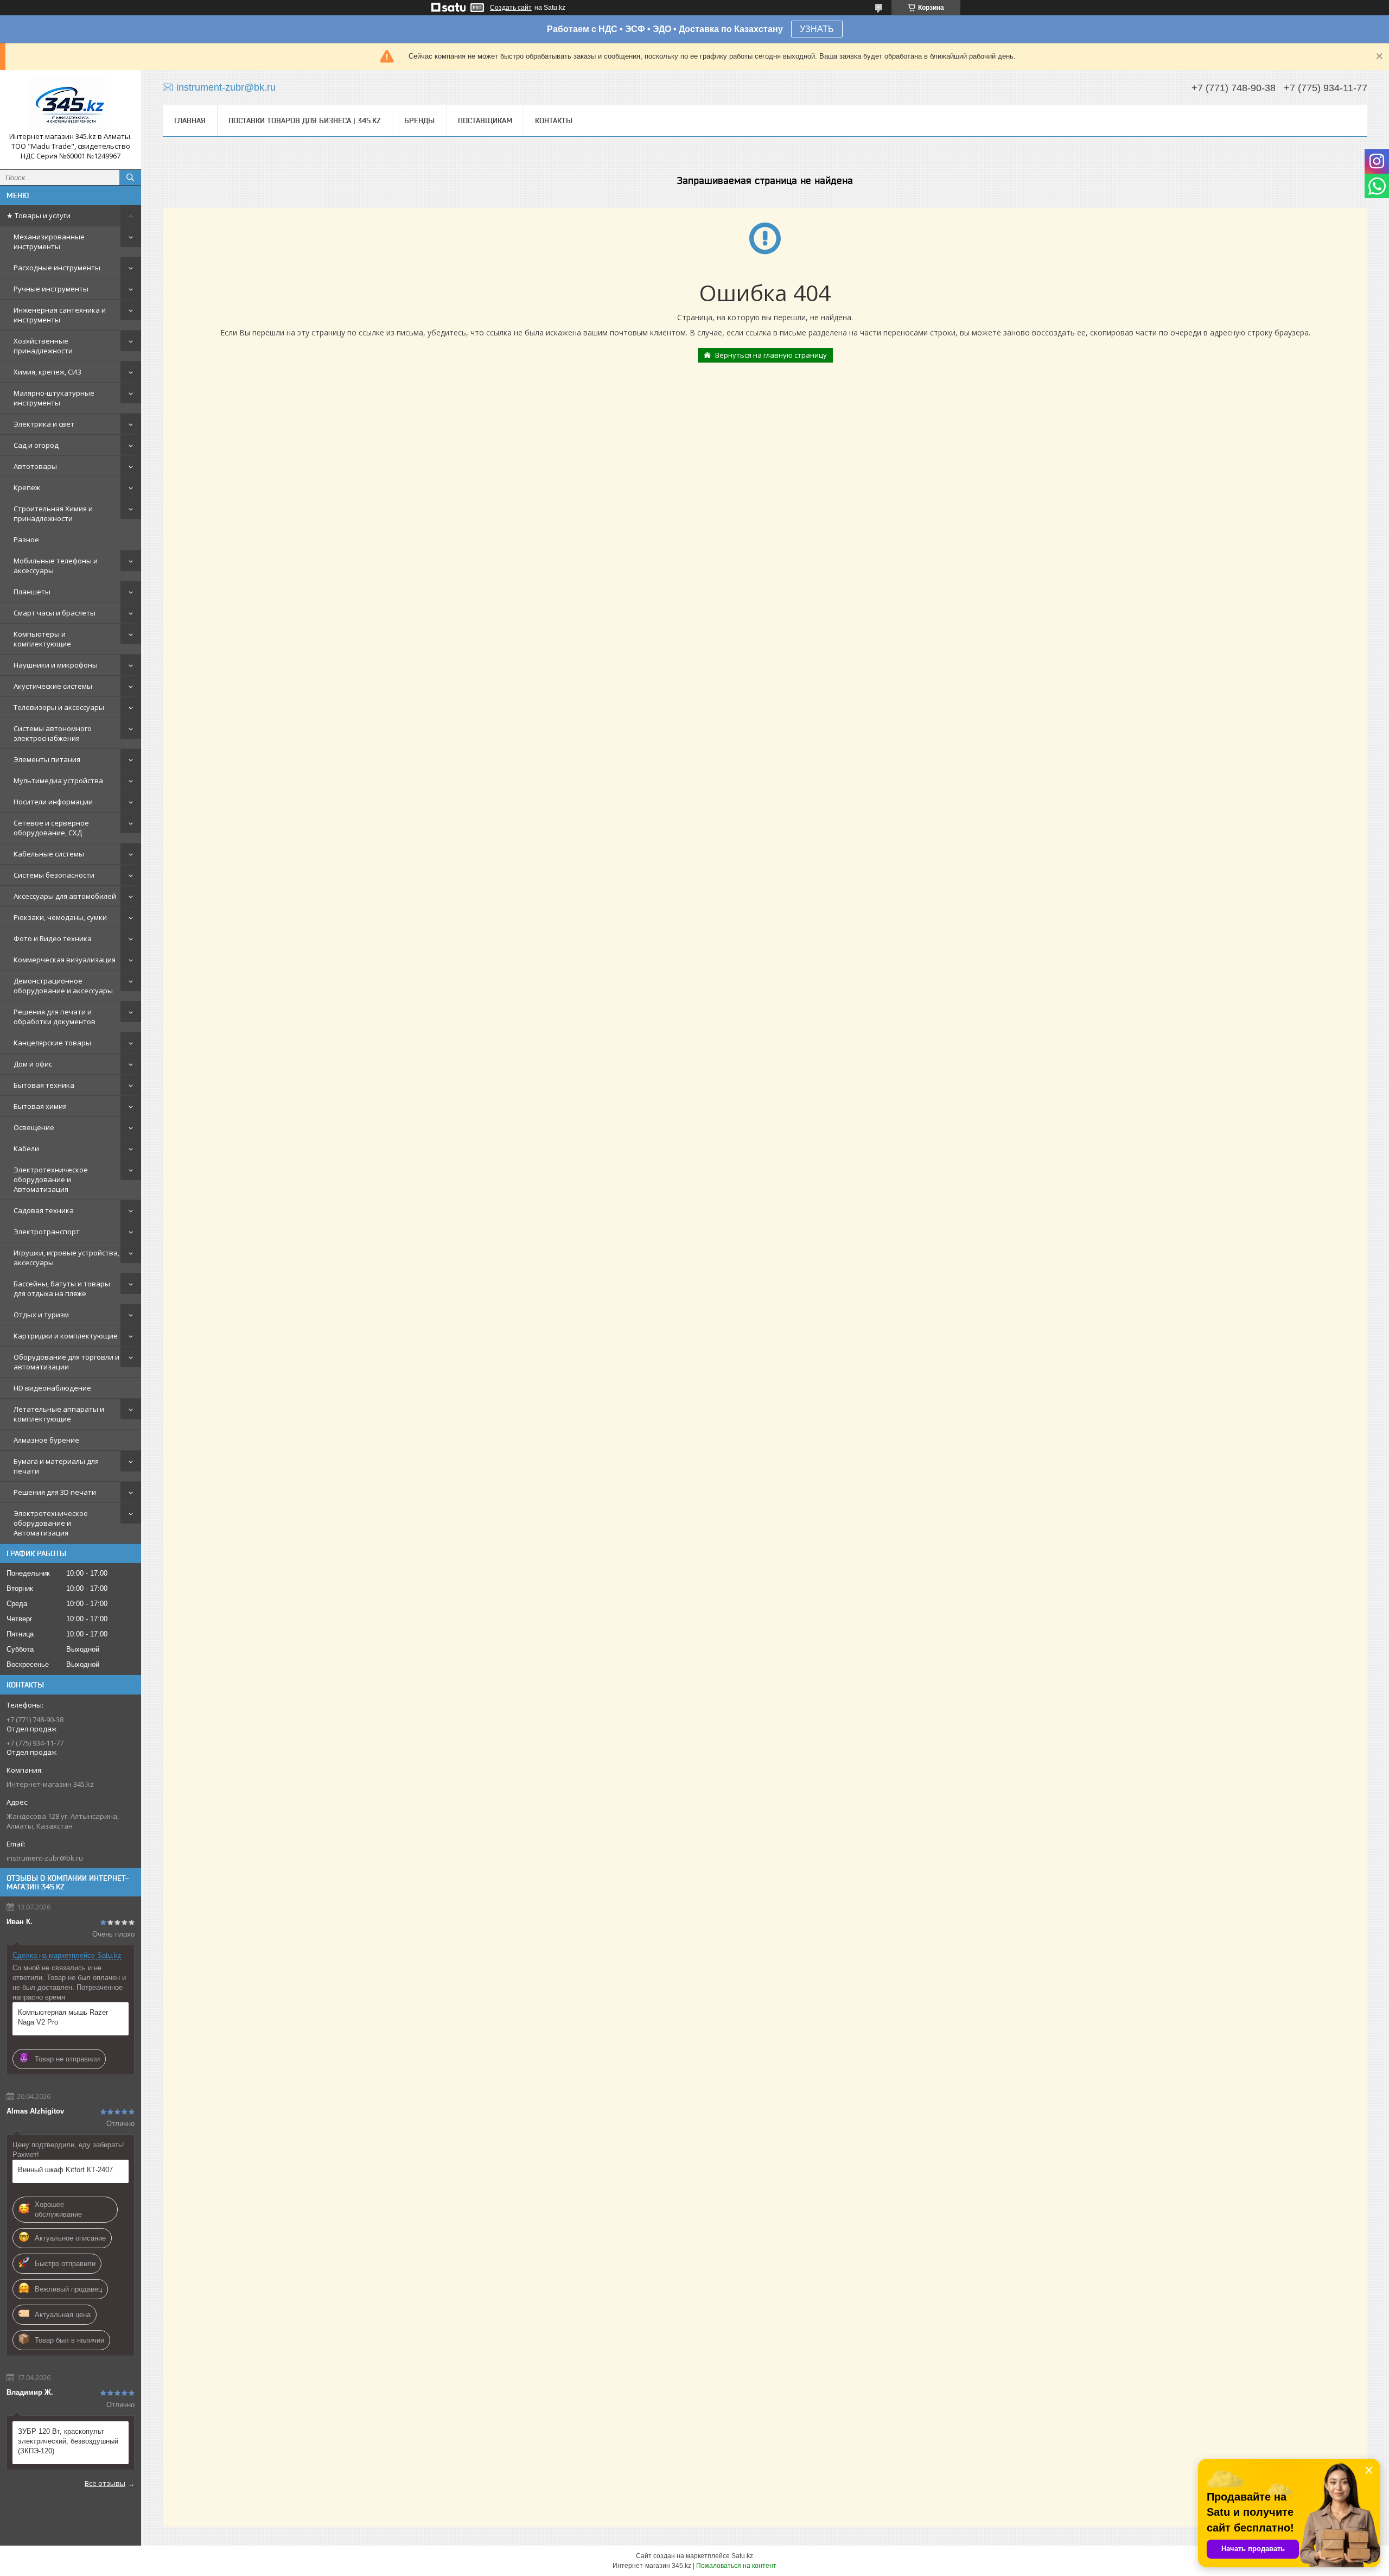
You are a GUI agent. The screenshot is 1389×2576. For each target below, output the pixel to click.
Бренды (419, 120)
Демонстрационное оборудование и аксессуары (63, 986)
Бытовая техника (44, 1085)
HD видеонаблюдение (52, 1388)
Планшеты (32, 592)
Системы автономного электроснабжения (53, 733)
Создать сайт (511, 8)
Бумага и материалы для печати (56, 1466)
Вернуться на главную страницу (771, 355)
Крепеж (27, 487)
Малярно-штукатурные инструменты (54, 398)
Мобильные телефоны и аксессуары (56, 566)
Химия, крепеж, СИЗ (47, 372)
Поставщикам (485, 120)
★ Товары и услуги (39, 215)
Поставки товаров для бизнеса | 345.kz (305, 120)
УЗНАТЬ (817, 29)
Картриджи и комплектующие (66, 1336)
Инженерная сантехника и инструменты (60, 315)
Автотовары (35, 466)
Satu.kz (742, 2556)
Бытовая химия (40, 1106)
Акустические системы (53, 686)
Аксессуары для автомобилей (65, 896)
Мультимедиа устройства (58, 781)
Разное (26, 540)
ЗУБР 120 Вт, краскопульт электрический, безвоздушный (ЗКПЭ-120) (68, 2441)
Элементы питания (47, 759)
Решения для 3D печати (55, 1492)
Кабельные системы (49, 854)
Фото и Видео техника (53, 938)
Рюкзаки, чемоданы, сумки (60, 917)
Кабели (26, 1149)
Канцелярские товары (52, 1043)
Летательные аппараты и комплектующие (59, 1414)
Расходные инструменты (57, 268)
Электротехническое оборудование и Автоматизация (51, 1179)
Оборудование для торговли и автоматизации (66, 1362)
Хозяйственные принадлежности (43, 346)
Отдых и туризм (41, 1315)
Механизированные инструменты (49, 242)
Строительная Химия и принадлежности (53, 513)
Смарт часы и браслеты (55, 613)
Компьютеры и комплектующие (42, 639)
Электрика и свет (44, 424)
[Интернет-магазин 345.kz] (71, 105)
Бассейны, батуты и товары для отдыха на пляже (62, 1289)
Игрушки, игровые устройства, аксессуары (66, 1258)
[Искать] (130, 177)
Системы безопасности (54, 875)
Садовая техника (44, 1210)
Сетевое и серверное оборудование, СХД (51, 828)
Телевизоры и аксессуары (59, 707)
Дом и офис (33, 1064)
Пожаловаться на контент (736, 2566)
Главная (190, 120)
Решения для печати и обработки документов (55, 1017)
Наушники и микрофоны (56, 665)
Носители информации (53, 802)
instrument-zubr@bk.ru (45, 1858)
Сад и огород (36, 445)
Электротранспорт (47, 1232)
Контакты (554, 120)
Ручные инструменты (51, 289)
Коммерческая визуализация (65, 960)
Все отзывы (105, 2483)
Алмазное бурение (46, 1440)
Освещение (34, 1127)
